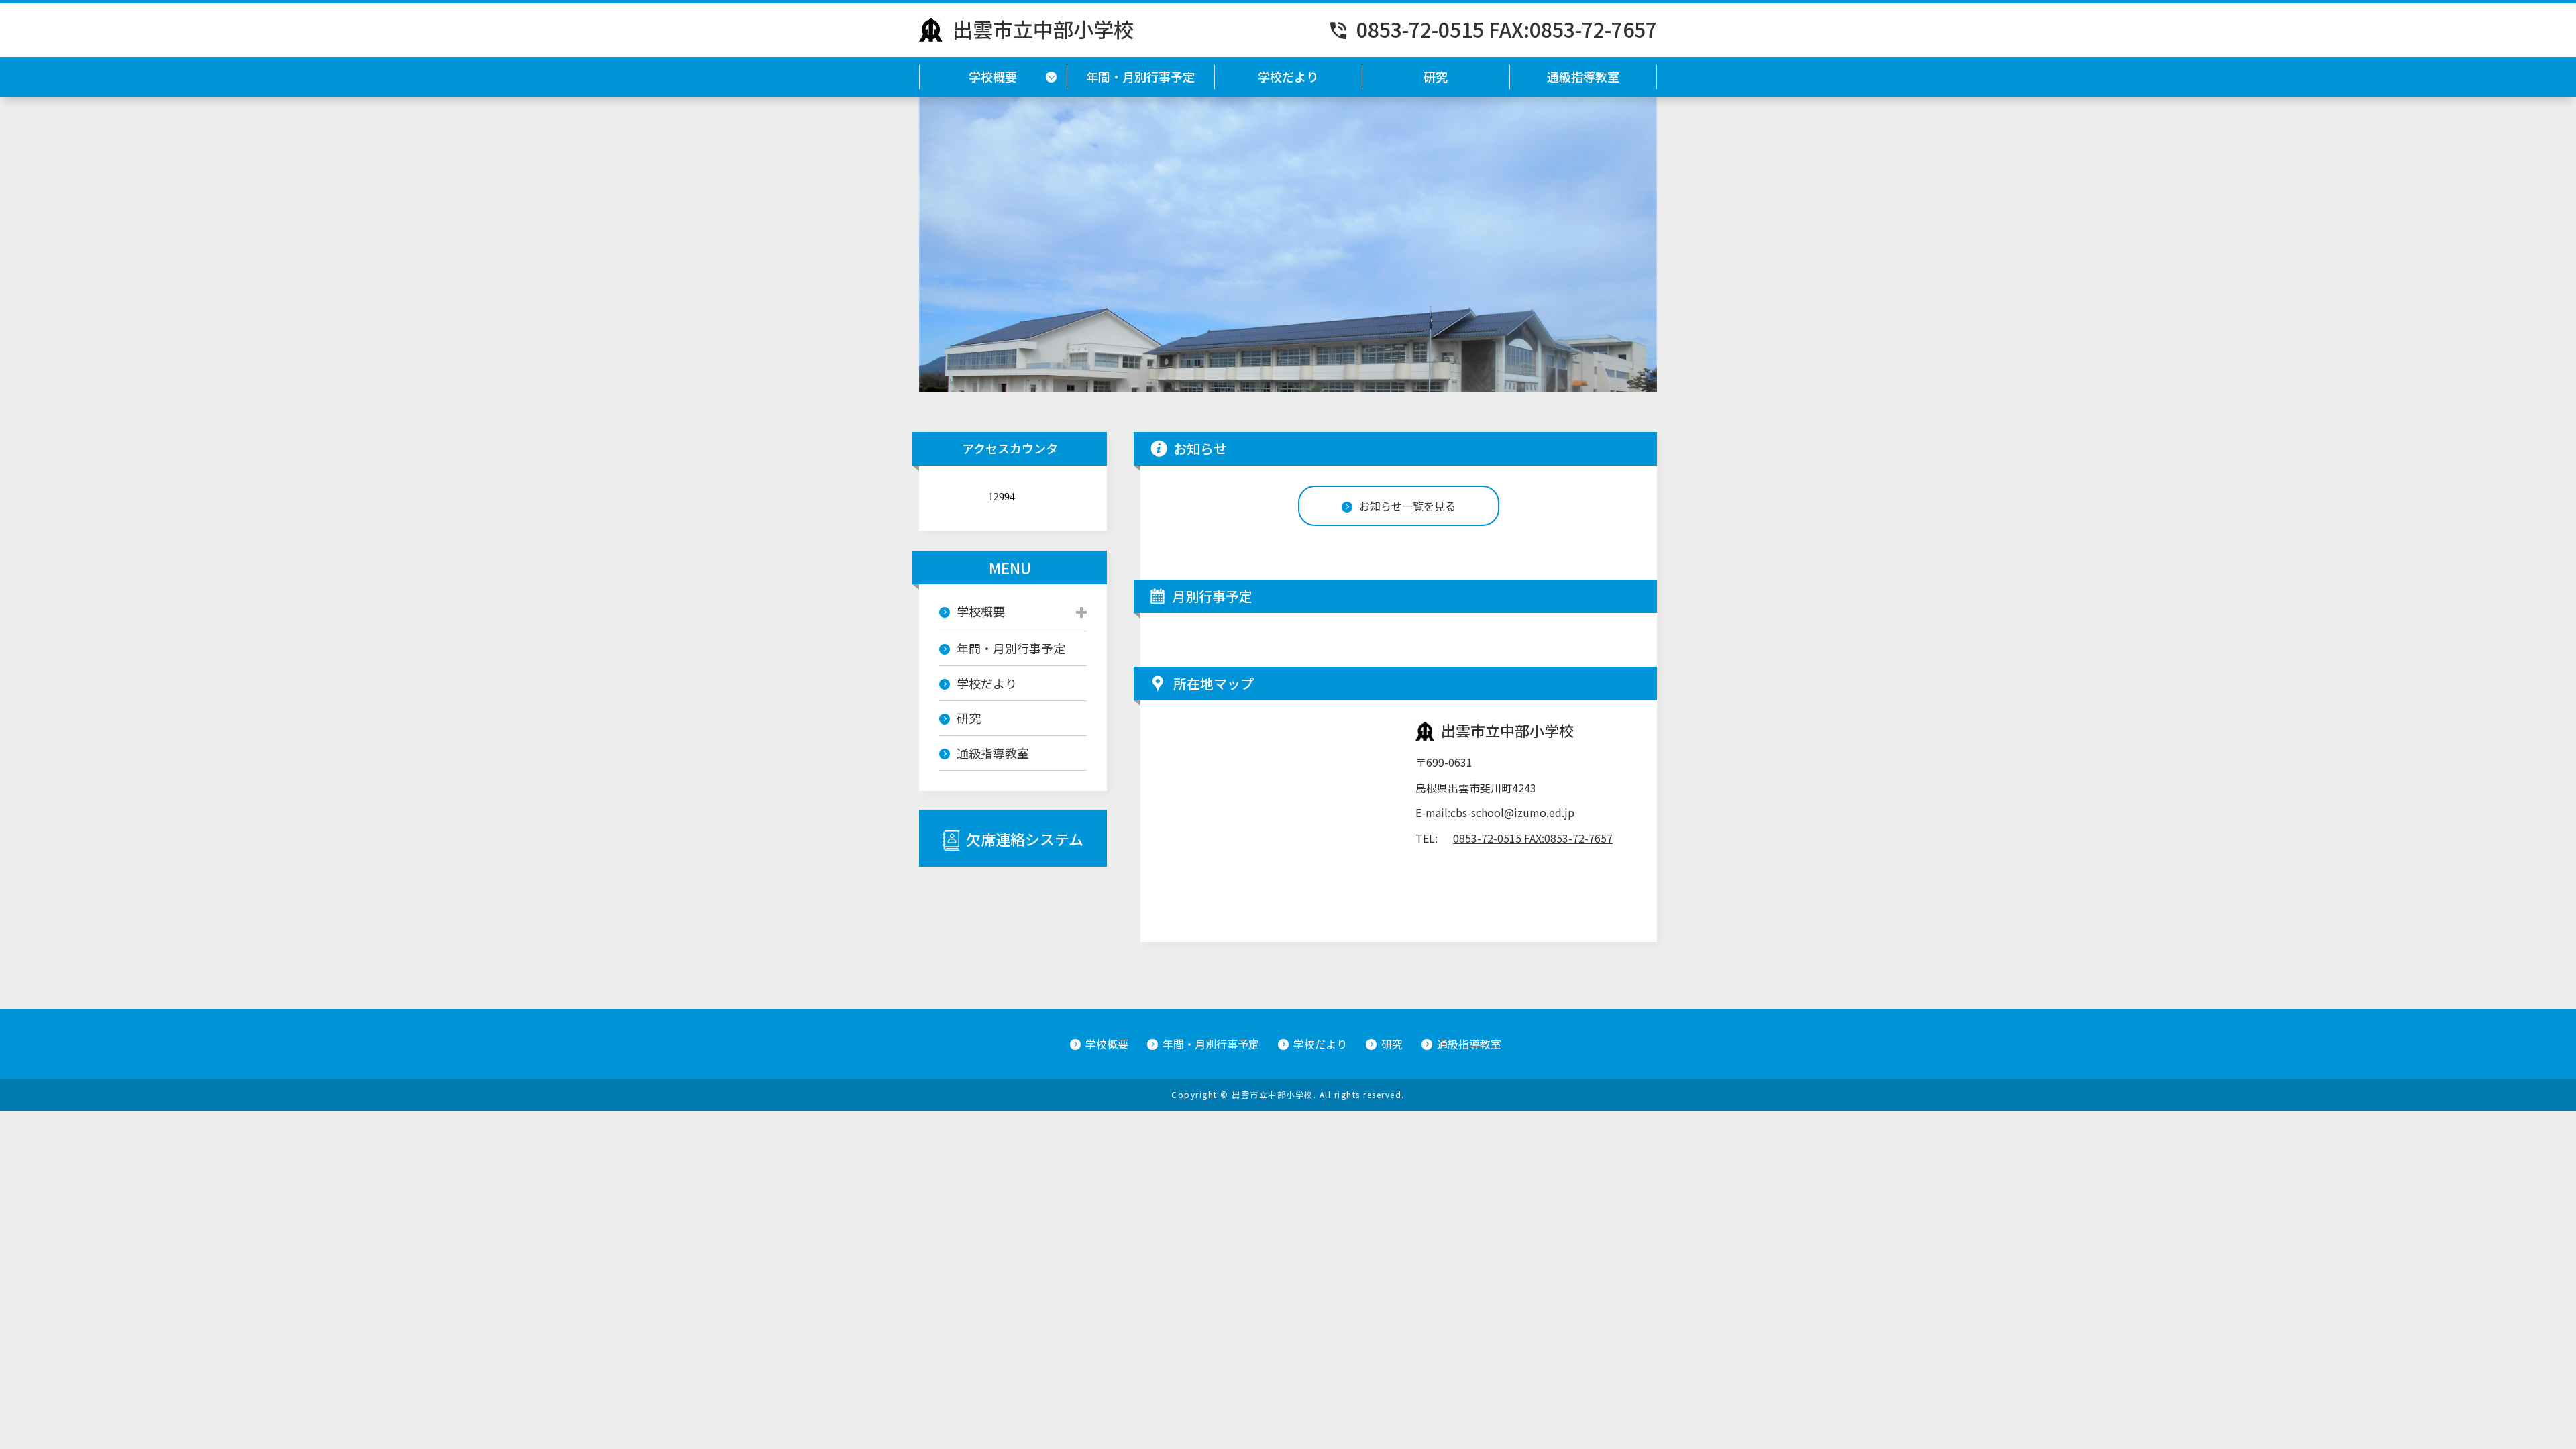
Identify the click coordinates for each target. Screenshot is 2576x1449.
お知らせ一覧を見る (1407, 506)
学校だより (1288, 76)
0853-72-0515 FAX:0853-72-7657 (1507, 29)
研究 (1436, 76)
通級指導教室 (1583, 76)
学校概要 (993, 76)
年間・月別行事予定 (1140, 76)
